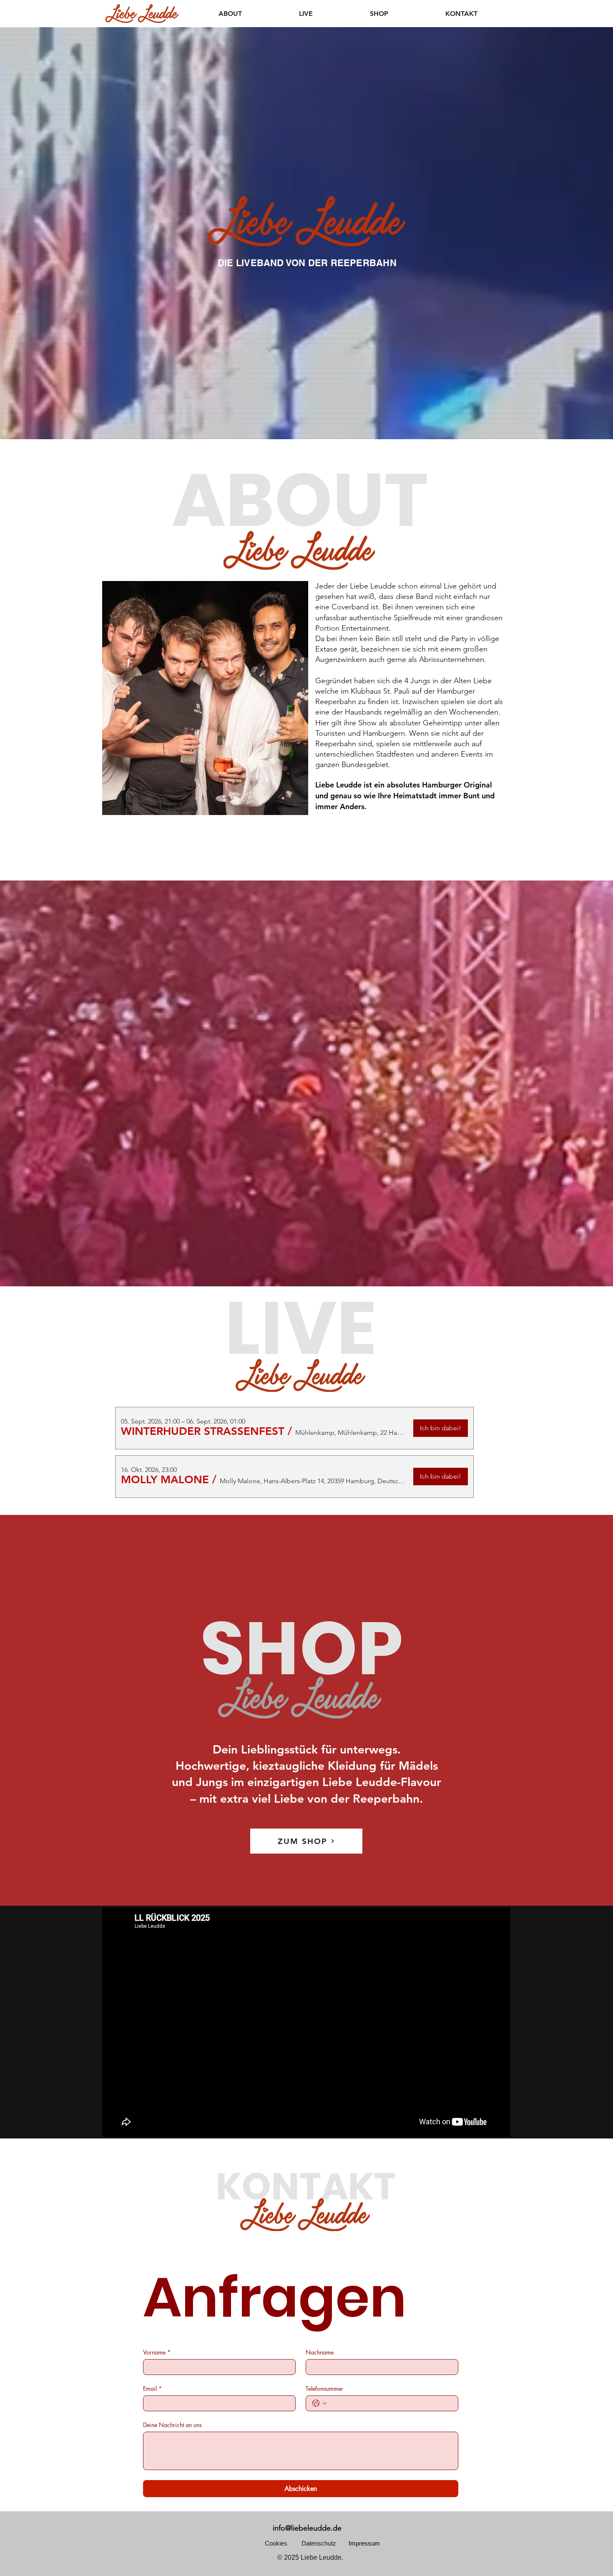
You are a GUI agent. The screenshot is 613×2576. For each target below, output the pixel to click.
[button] (203, 1431)
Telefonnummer (324, 2389)
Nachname (320, 2352)
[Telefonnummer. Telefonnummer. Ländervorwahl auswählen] (319, 2403)
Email (152, 2389)
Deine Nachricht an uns (172, 2425)
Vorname (157, 2352)
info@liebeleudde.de (307, 2528)
